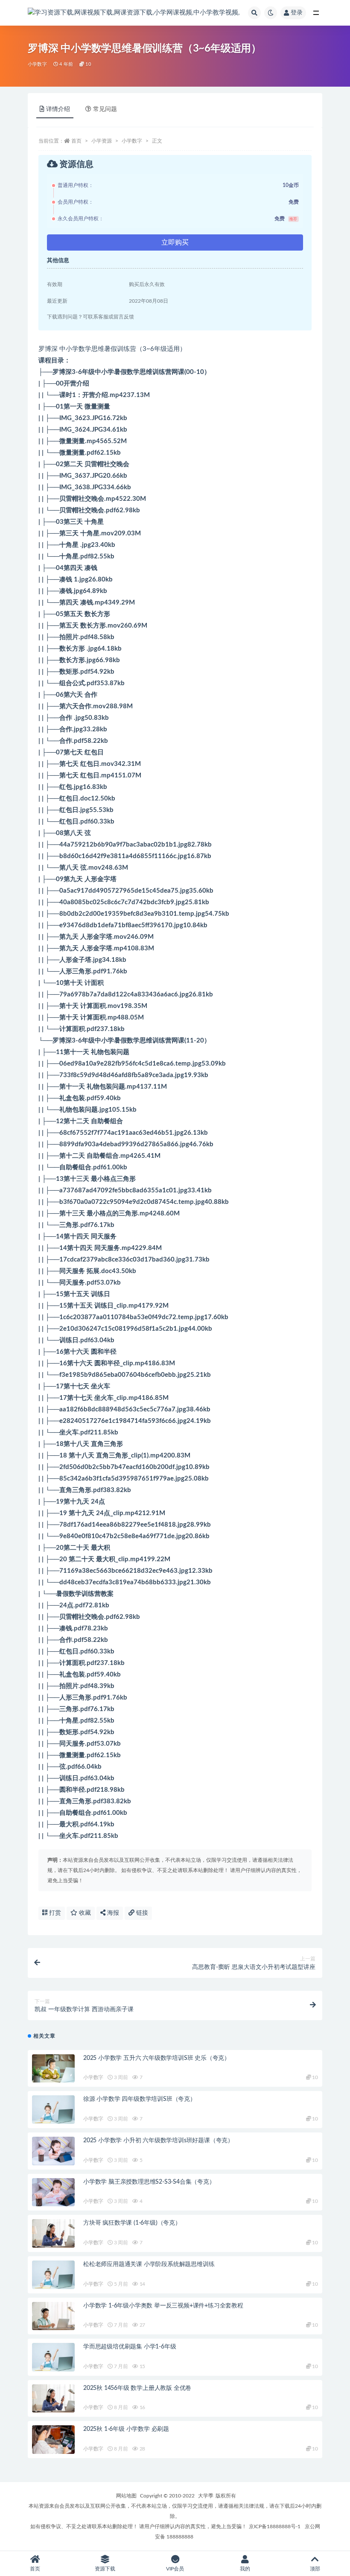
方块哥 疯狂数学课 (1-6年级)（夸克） (132, 2223)
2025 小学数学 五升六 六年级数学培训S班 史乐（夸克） (157, 2058)
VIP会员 (175, 2569)
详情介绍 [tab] (58, 109)
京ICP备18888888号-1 (275, 2526)
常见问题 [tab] (105, 109)
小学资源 (102, 141)
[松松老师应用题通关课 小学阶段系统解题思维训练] (53, 2275)
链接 (141, 1913)
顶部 (315, 2569)
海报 (112, 1913)
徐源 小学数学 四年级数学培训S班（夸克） (140, 2099)
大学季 (206, 2496)
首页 (76, 141)
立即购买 (175, 242)
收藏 (84, 1913)
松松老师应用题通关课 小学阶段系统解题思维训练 (149, 2264)
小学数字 (37, 64)
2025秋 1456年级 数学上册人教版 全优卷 (137, 2388)
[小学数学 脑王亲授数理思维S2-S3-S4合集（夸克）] (53, 2192)
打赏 (54, 1913)
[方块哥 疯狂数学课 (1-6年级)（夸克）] (53, 2233)
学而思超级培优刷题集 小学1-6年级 (130, 2347)
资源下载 (105, 2569)
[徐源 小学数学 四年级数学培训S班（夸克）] (53, 2110)
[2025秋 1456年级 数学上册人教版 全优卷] (53, 2399)
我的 (245, 2569)
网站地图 (126, 2496)
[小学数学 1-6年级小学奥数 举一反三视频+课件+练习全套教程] (53, 2316)
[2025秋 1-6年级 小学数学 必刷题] (53, 2440)
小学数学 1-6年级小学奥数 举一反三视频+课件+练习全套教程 (163, 2306)
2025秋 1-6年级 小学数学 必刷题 (126, 2429)
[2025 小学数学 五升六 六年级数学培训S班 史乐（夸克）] (53, 2069)
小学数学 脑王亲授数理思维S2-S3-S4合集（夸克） (149, 2182)
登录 (297, 13)
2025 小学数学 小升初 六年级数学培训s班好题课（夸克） (158, 2141)
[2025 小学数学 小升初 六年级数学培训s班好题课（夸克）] (53, 2151)
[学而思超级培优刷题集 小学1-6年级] (53, 2357)
